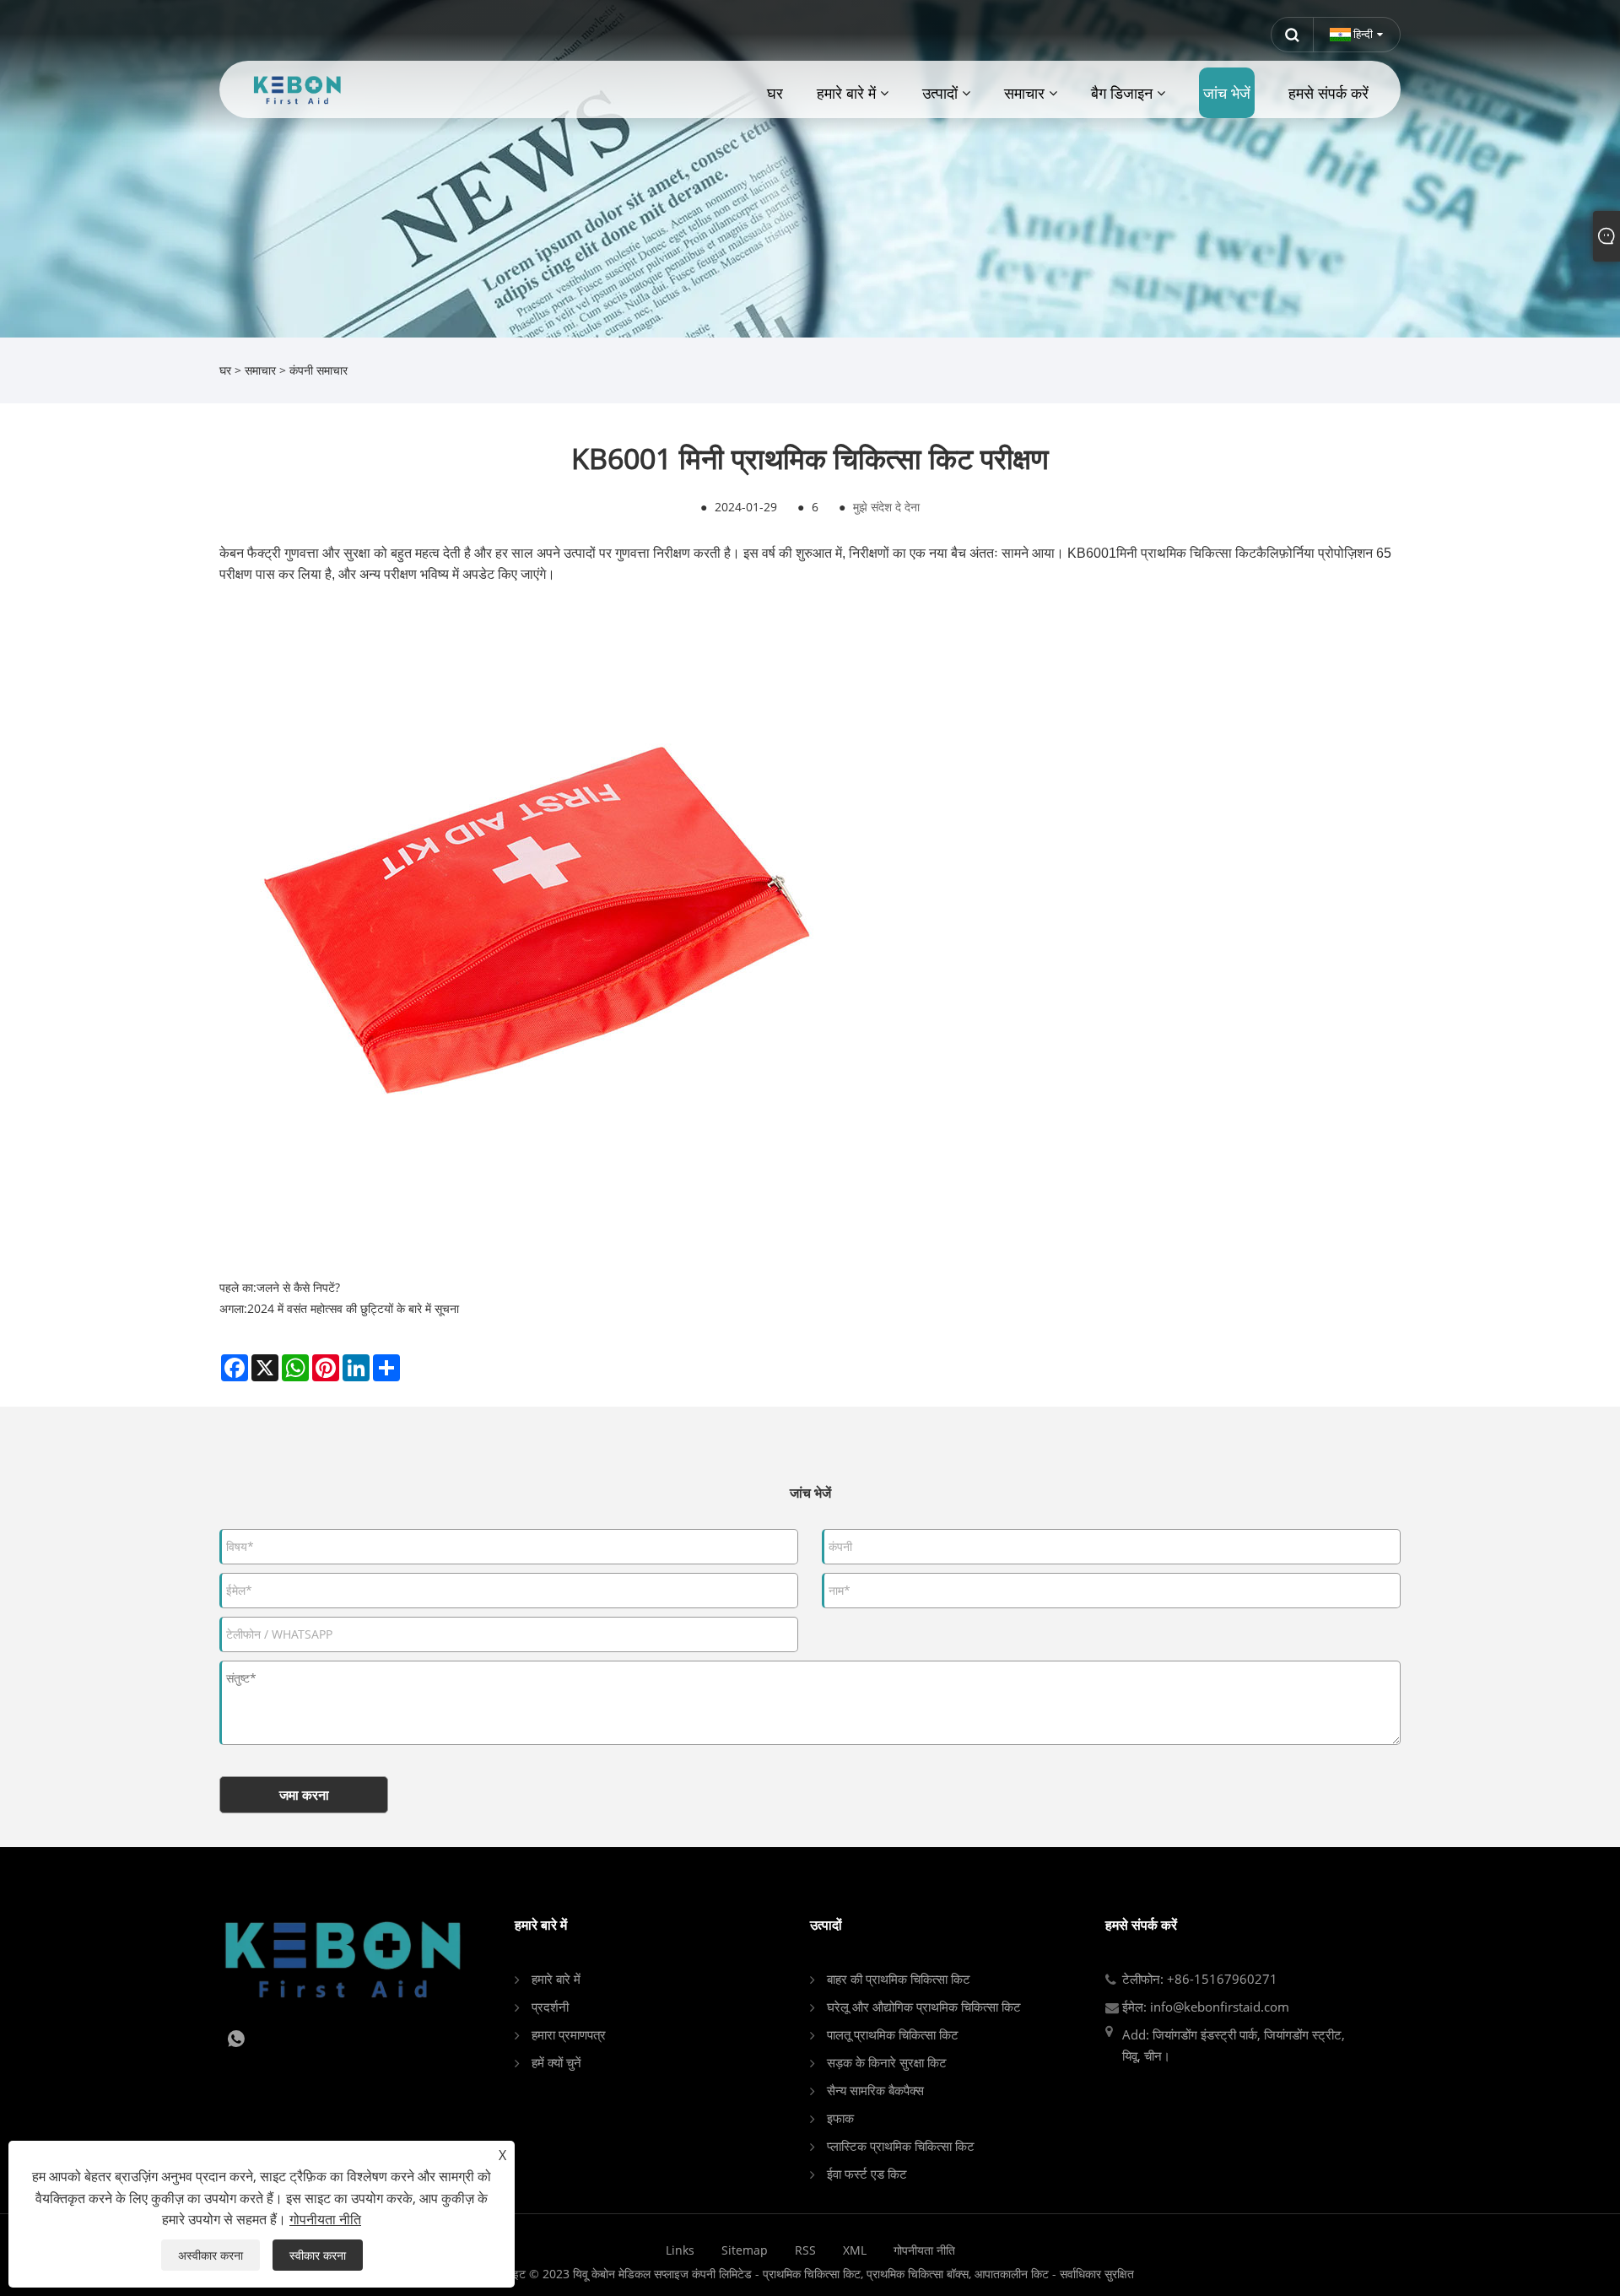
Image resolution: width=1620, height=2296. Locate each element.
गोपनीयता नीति (924, 2250)
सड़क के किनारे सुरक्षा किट (887, 2062)
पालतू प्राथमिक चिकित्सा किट (893, 2034)
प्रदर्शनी (550, 2007)
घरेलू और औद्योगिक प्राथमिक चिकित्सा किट (924, 2007)
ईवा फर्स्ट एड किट (867, 2174)
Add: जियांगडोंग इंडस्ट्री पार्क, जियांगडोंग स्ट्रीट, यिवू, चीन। (1234, 2045)
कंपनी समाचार (319, 370)
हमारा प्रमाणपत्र (569, 2034)
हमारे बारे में (556, 1979)
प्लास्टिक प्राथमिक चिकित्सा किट (901, 2146)
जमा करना (304, 1795)
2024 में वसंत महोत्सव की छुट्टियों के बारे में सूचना (353, 1308)
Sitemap (745, 2250)
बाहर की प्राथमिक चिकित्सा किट (899, 1979)
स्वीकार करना (318, 2255)
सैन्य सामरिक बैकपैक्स (875, 2090)
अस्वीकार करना (211, 2255)
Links (680, 2250)
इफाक (840, 2118)
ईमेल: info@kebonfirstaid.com (1206, 2007)
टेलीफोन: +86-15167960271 (1200, 1979)
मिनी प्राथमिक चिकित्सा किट (1186, 553)
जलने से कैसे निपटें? (298, 1287)
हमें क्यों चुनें (556, 2062)
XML (855, 2250)
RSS (805, 2250)
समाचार (260, 370)
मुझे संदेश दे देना (886, 507)
